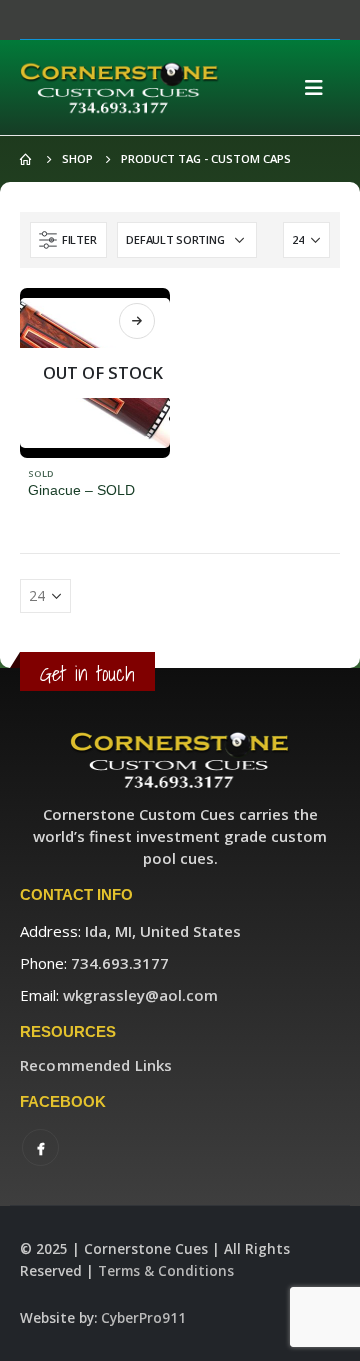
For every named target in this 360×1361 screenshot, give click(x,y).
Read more (137, 321)
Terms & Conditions (166, 1271)
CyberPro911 (143, 1318)
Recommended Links (96, 1065)
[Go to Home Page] (27, 159)
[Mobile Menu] (320, 88)
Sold (41, 473)
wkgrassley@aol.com (140, 995)
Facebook (40, 1147)
